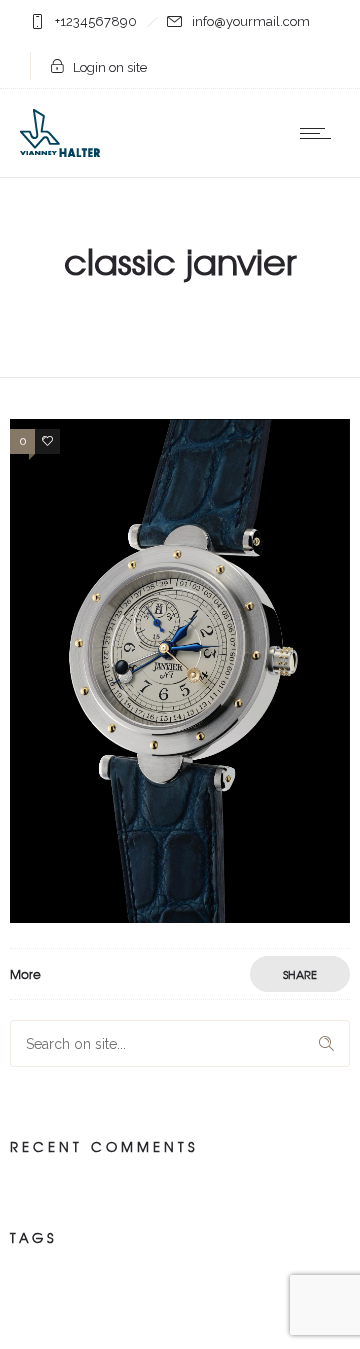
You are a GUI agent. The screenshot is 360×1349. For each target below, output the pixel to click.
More (25, 974)
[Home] (60, 152)
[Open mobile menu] (320, 133)
